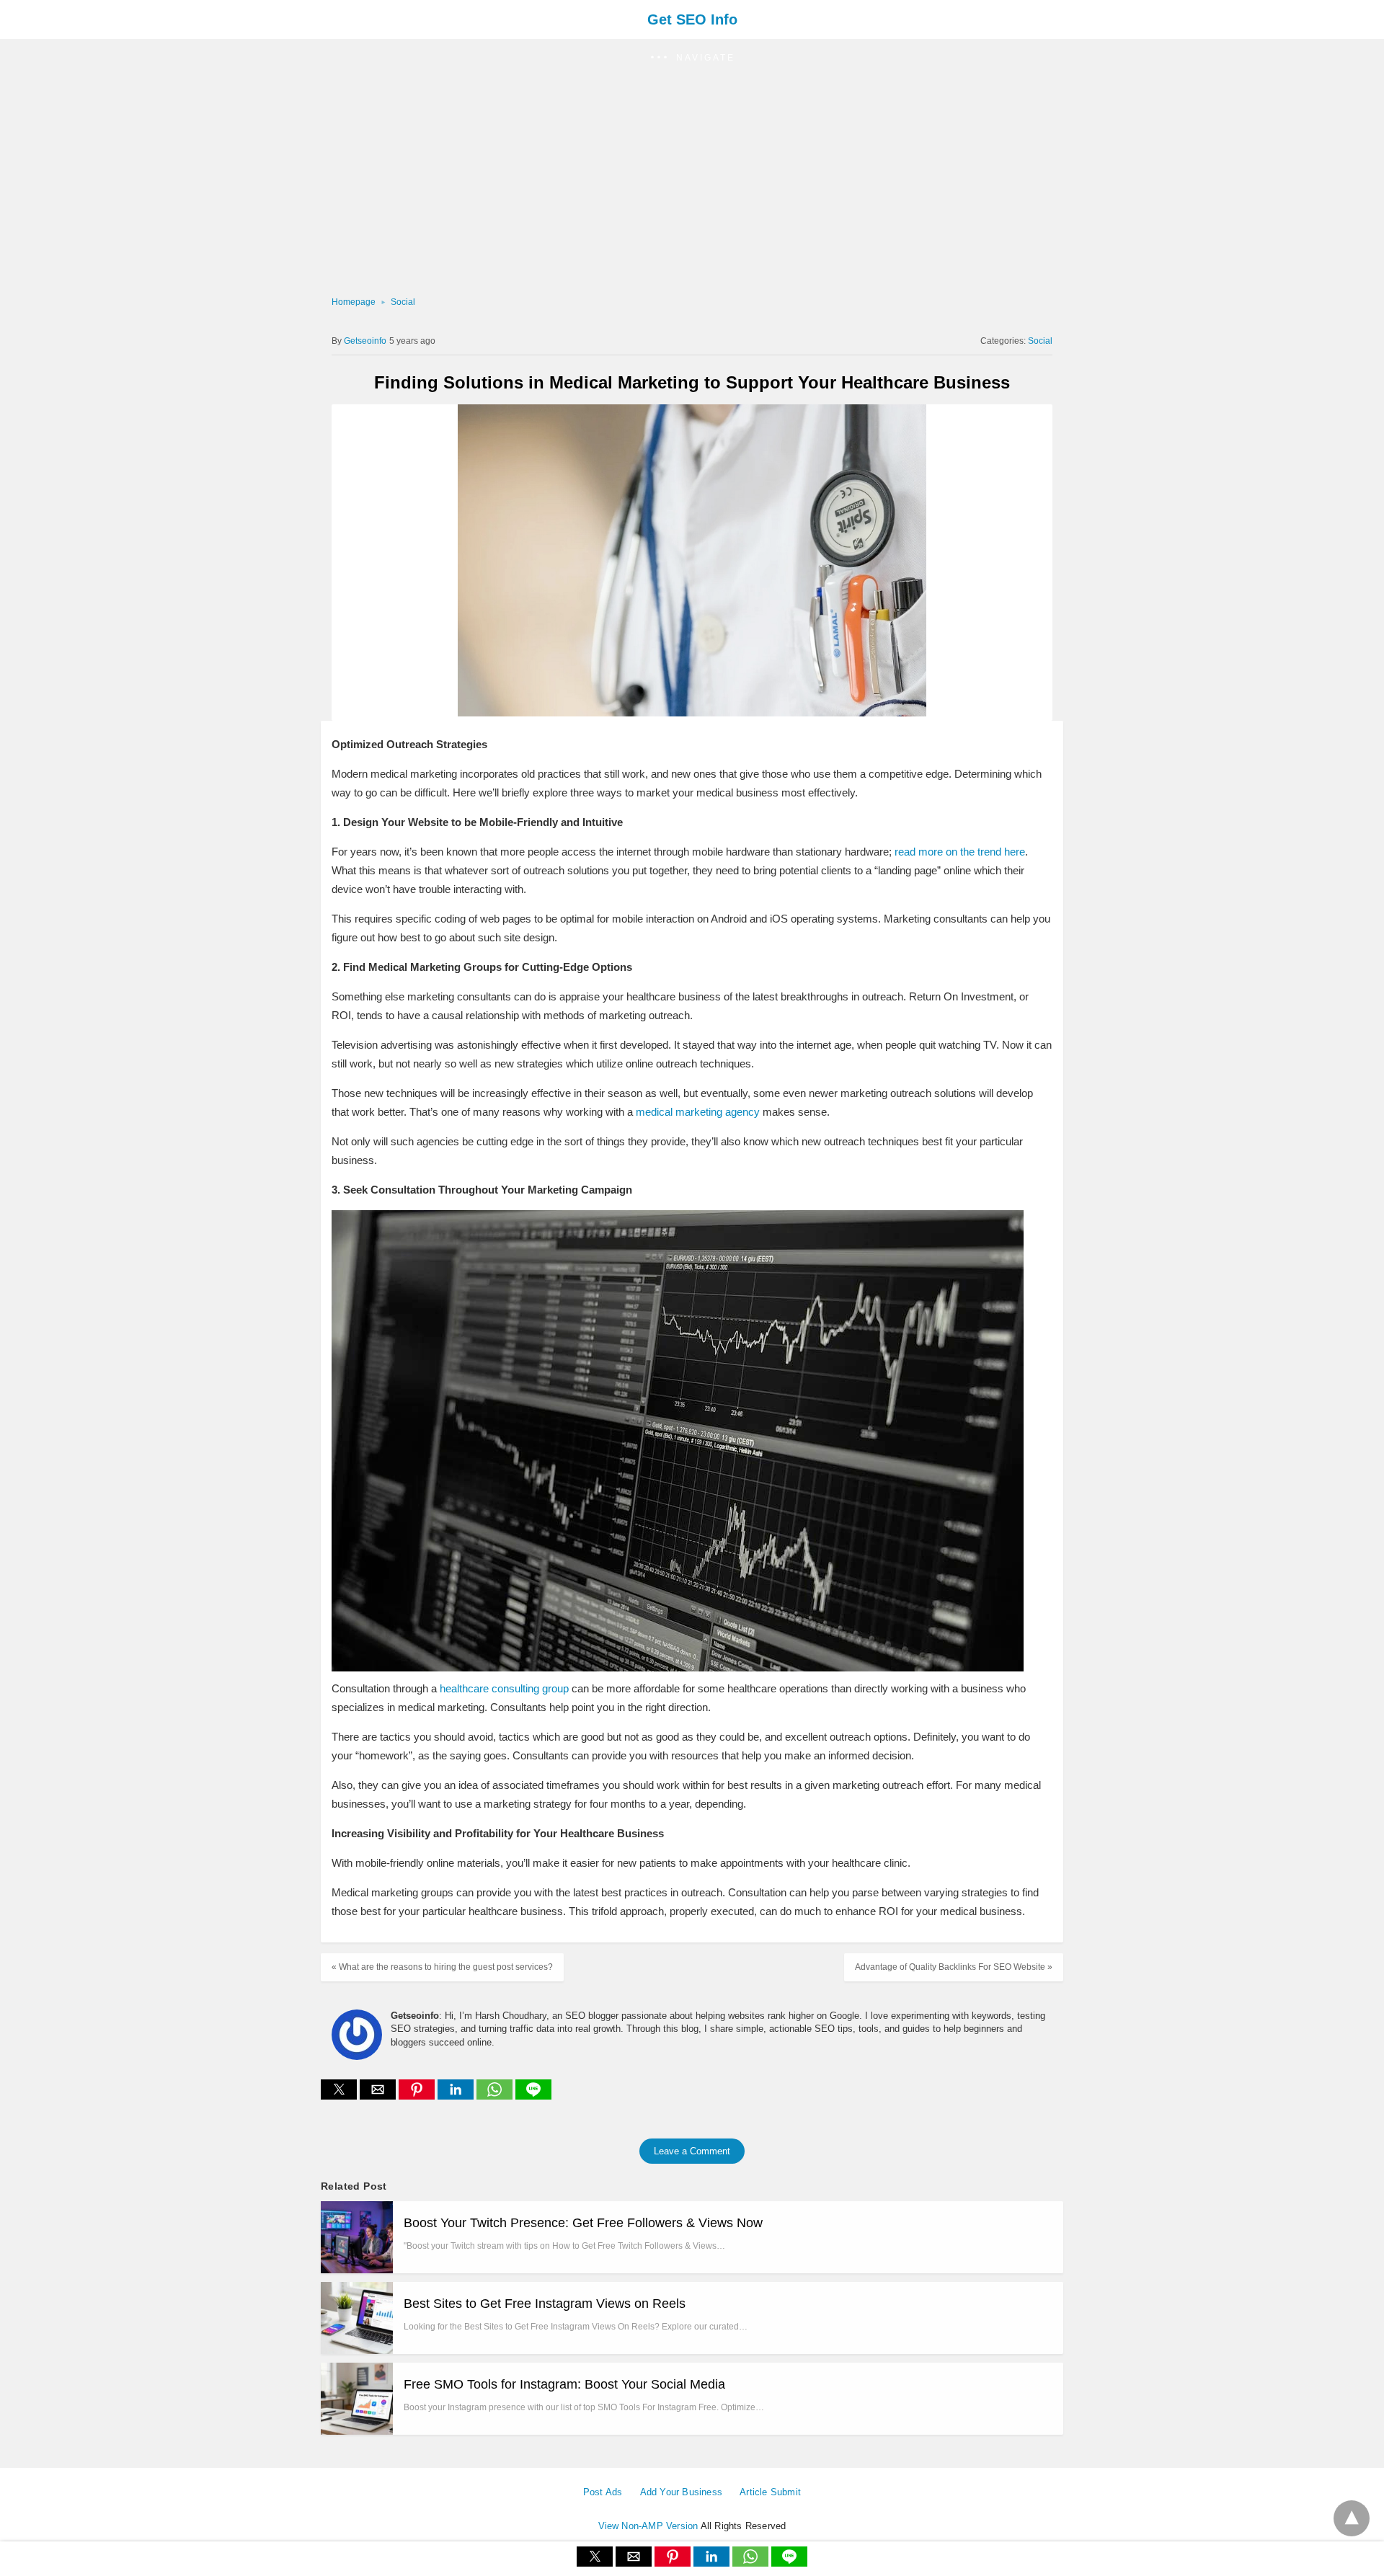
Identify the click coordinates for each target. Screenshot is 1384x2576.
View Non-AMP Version (648, 2526)
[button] (692, 58)
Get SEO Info (692, 19)
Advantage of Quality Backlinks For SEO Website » (954, 1967)
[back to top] (1352, 2518)
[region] (688, 185)
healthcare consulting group (504, 1688)
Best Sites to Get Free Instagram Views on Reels (545, 2304)
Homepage (354, 302)
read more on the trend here (958, 852)
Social (403, 302)
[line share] (533, 2096)
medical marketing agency (698, 1112)
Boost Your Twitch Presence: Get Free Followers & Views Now (583, 2223)
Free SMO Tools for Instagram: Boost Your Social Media (564, 2384)
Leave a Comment (692, 2151)
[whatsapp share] (496, 2096)
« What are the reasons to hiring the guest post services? (442, 1967)
